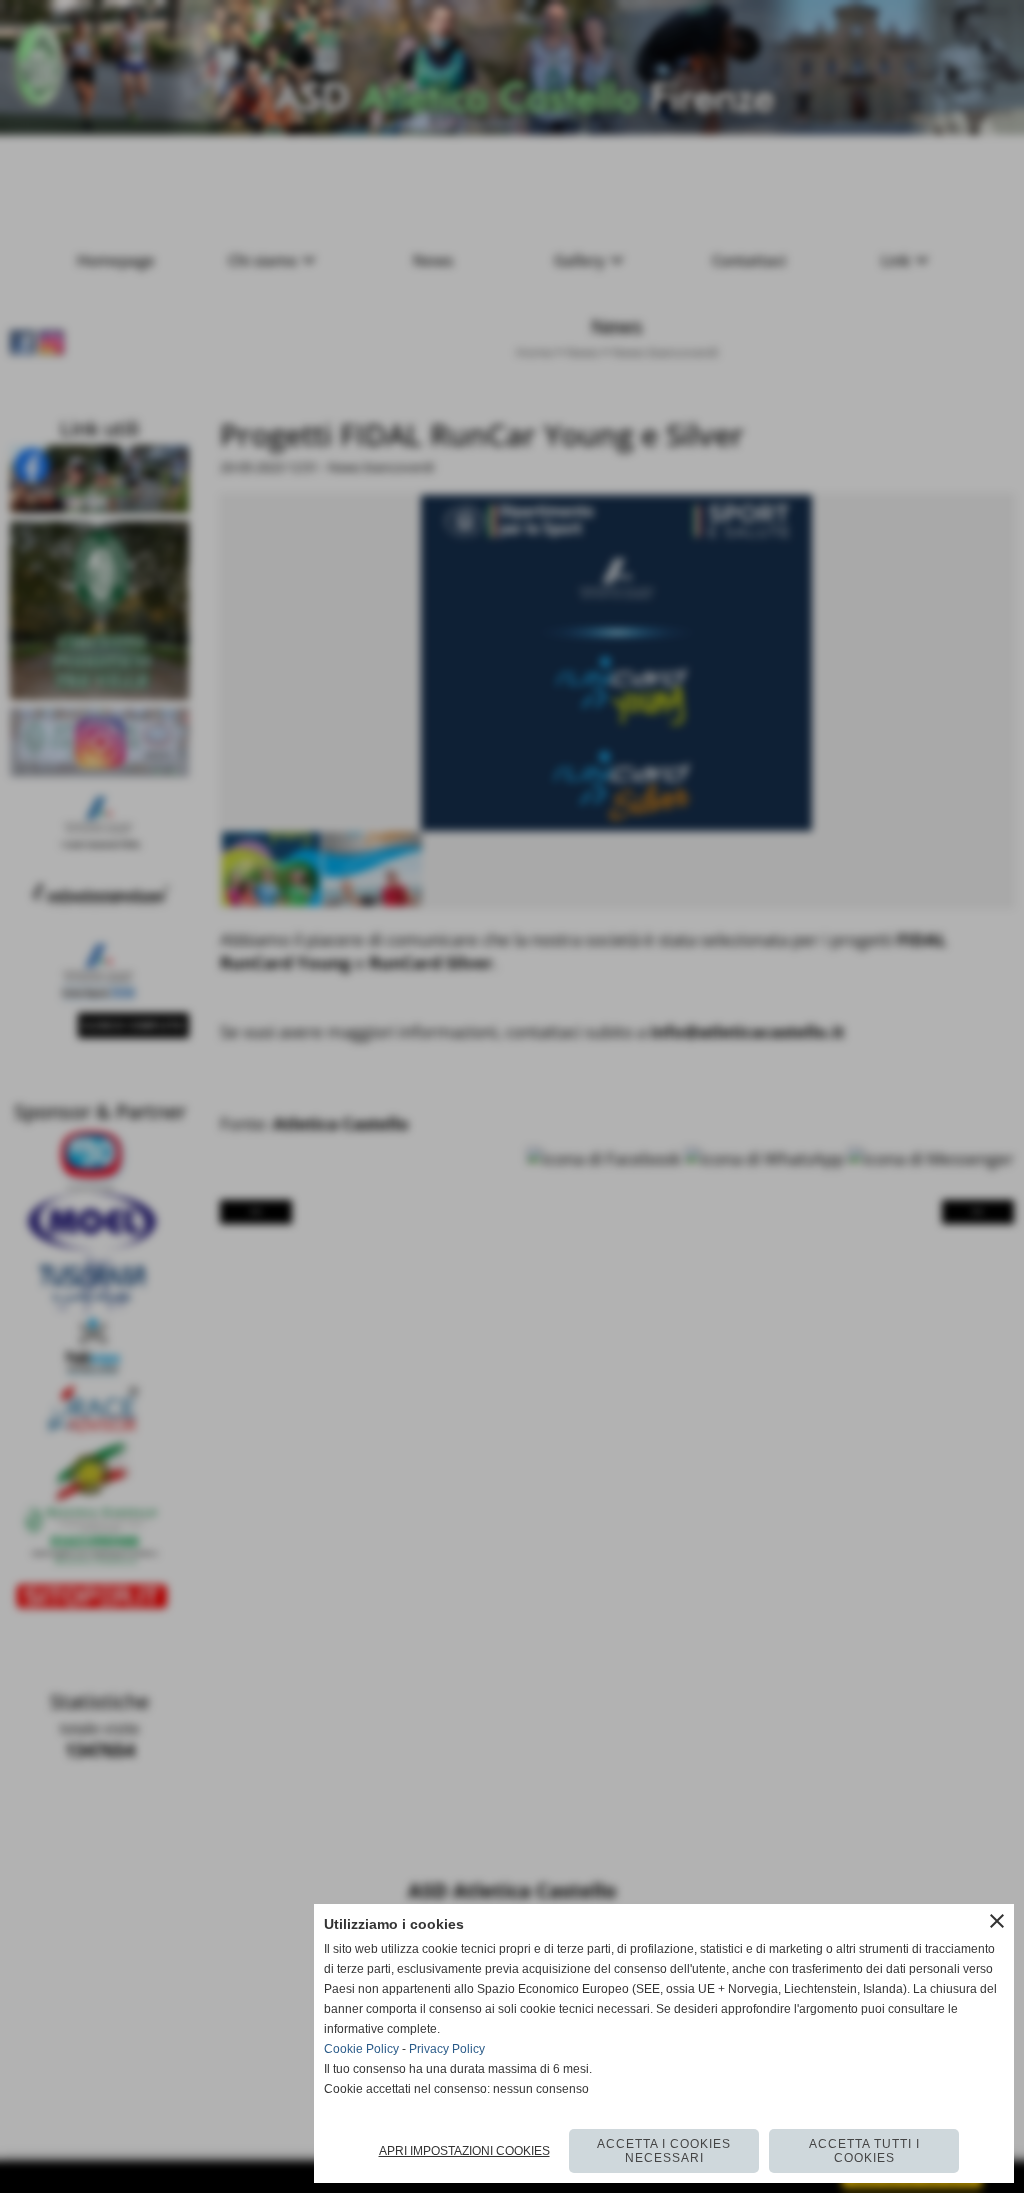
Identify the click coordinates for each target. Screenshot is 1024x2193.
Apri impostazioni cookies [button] (464, 2151)
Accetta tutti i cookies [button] (864, 2151)
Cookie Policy (361, 2049)
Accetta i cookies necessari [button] (664, 2151)
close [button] (997, 1921)
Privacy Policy (447, 2049)
